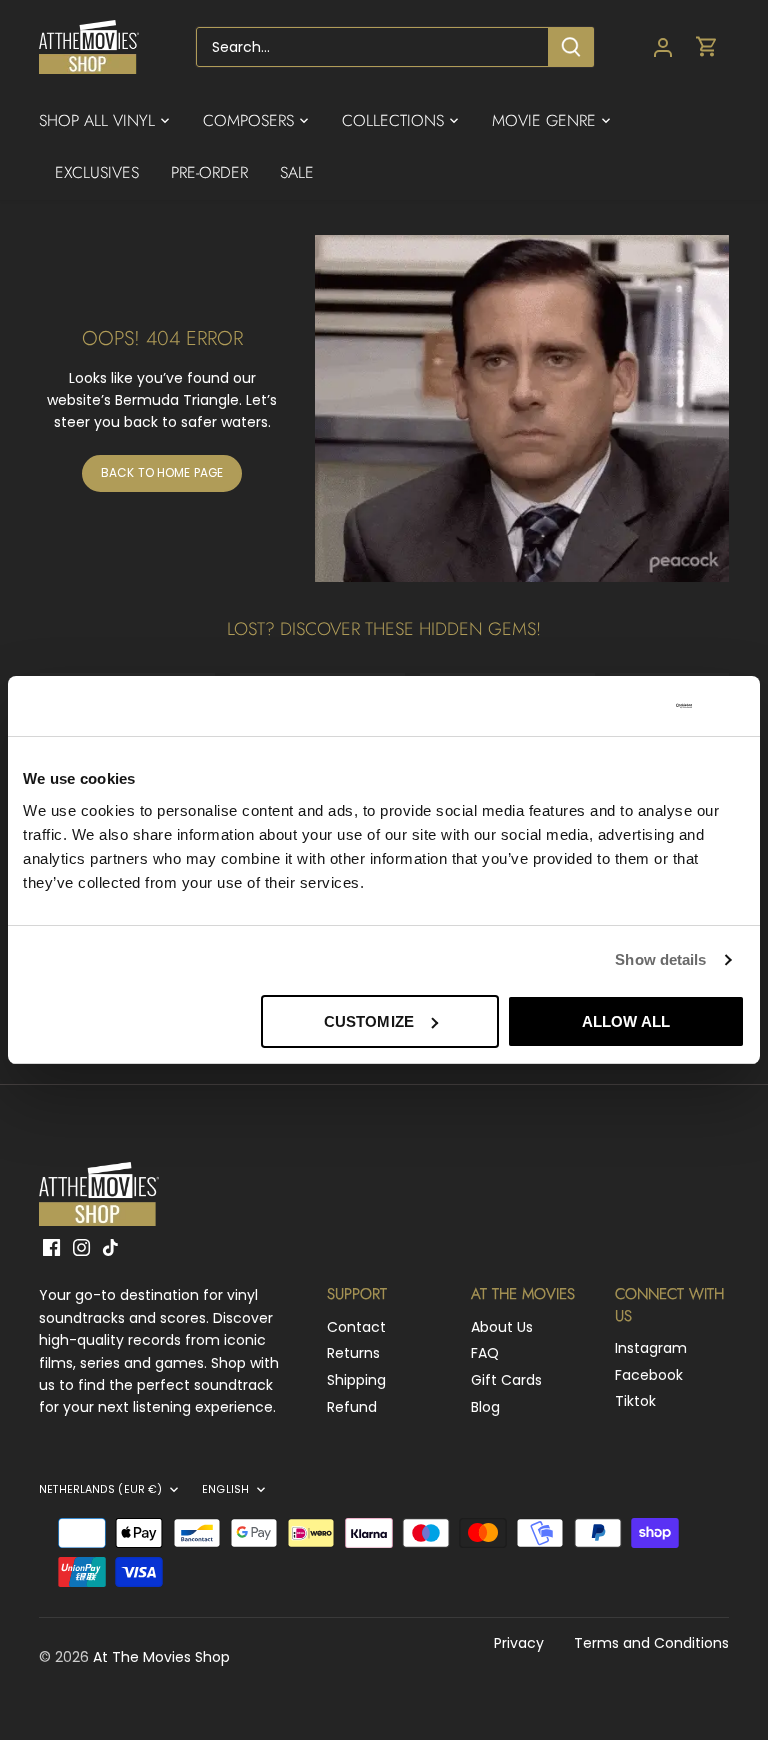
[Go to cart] (707, 47)
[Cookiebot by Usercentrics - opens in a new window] (604, 706)
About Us (502, 1327)
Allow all (626, 1021)
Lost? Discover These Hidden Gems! (384, 629)
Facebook (649, 1375)
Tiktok (635, 1401)
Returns (353, 1353)
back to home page (162, 473)
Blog (485, 1407)
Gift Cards (506, 1380)
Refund (352, 1407)
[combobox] (372, 47)
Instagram (651, 1348)
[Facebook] (51, 1248)
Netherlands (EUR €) (100, 1490)
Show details (660, 959)
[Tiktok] (110, 1248)
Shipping (356, 1380)
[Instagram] (81, 1248)
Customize (369, 1021)
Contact (356, 1327)
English (225, 1490)
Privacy (519, 1643)
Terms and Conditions (651, 1643)
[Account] (663, 47)
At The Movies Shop (161, 1657)
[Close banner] (737, 706)
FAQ (485, 1353)
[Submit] (571, 47)
